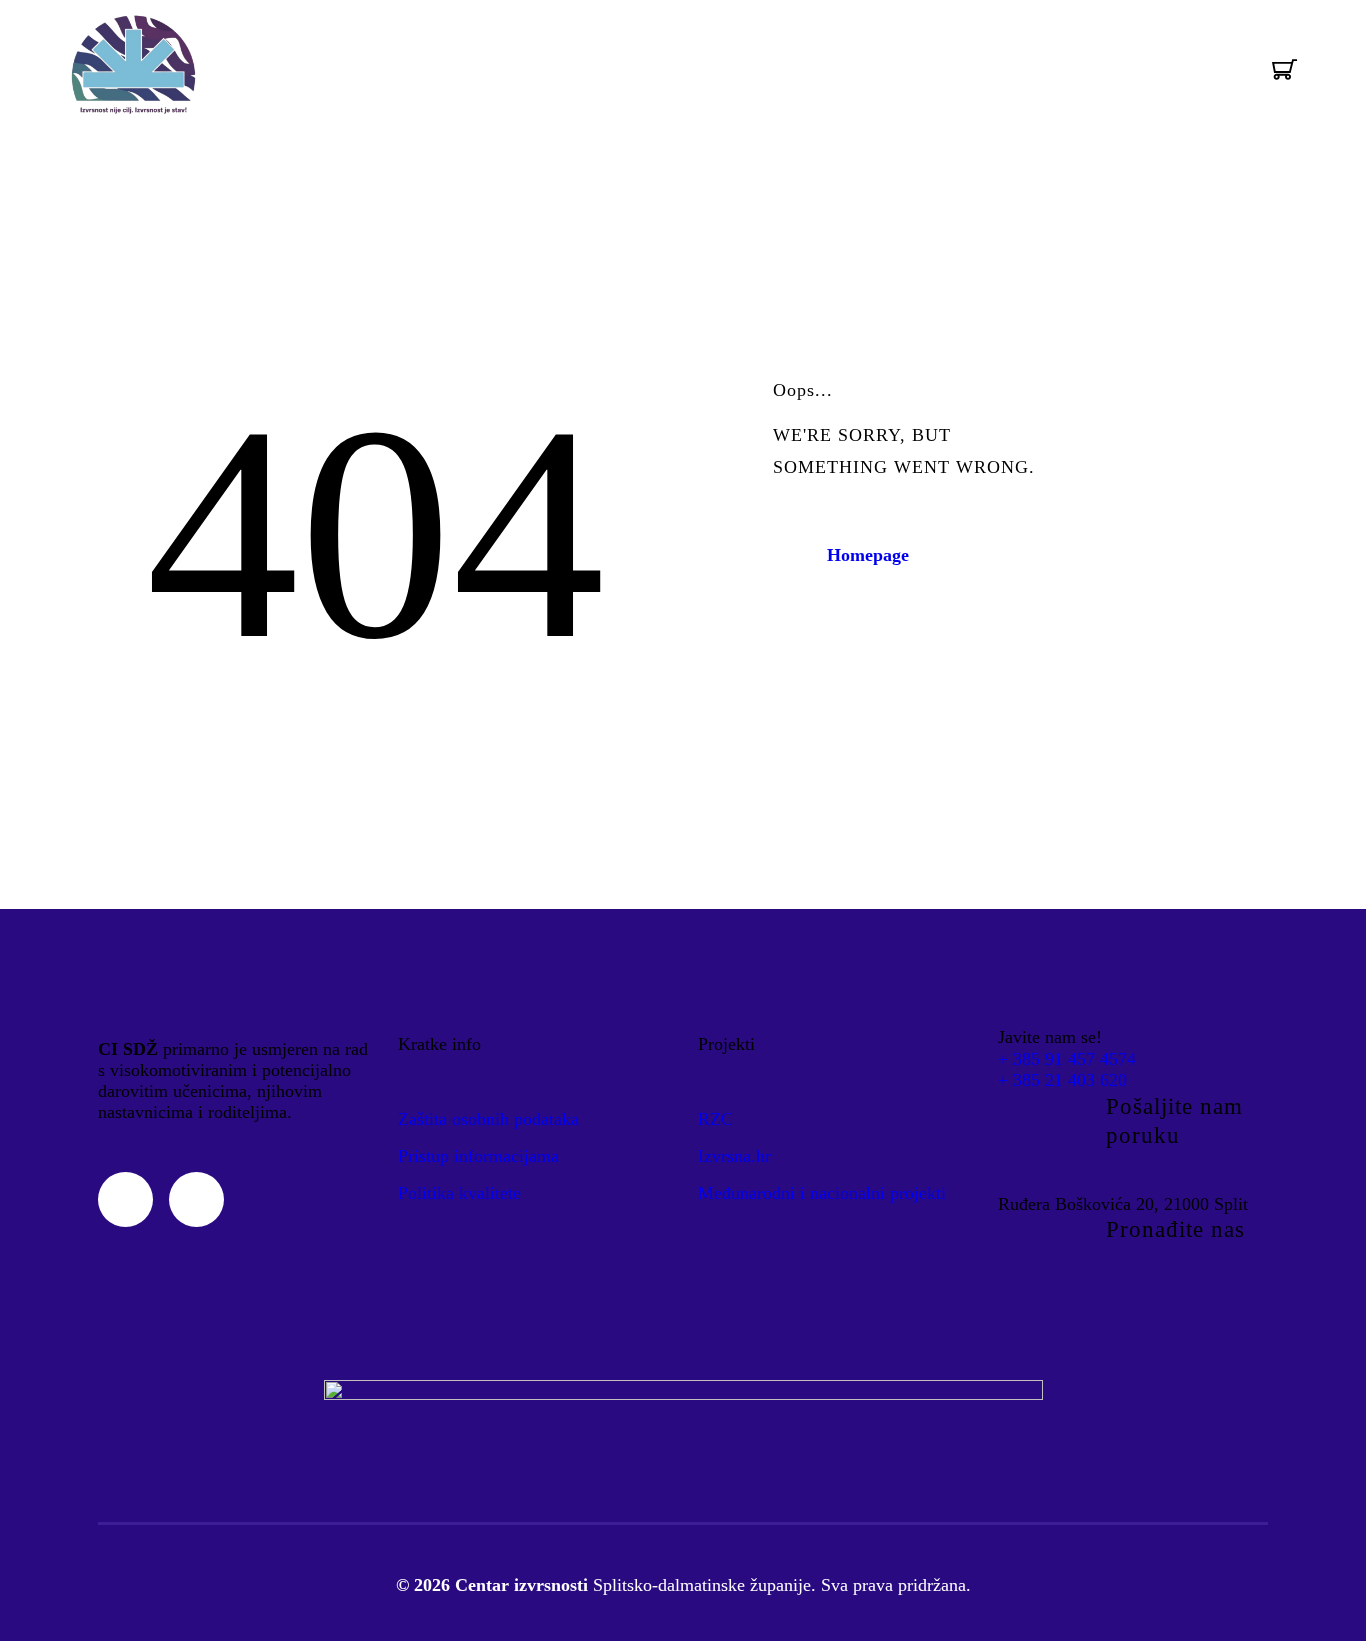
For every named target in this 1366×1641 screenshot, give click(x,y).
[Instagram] (125, 1199)
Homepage (868, 555)
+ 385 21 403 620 (1062, 1080)
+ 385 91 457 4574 (1067, 1059)
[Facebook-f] (196, 1199)
